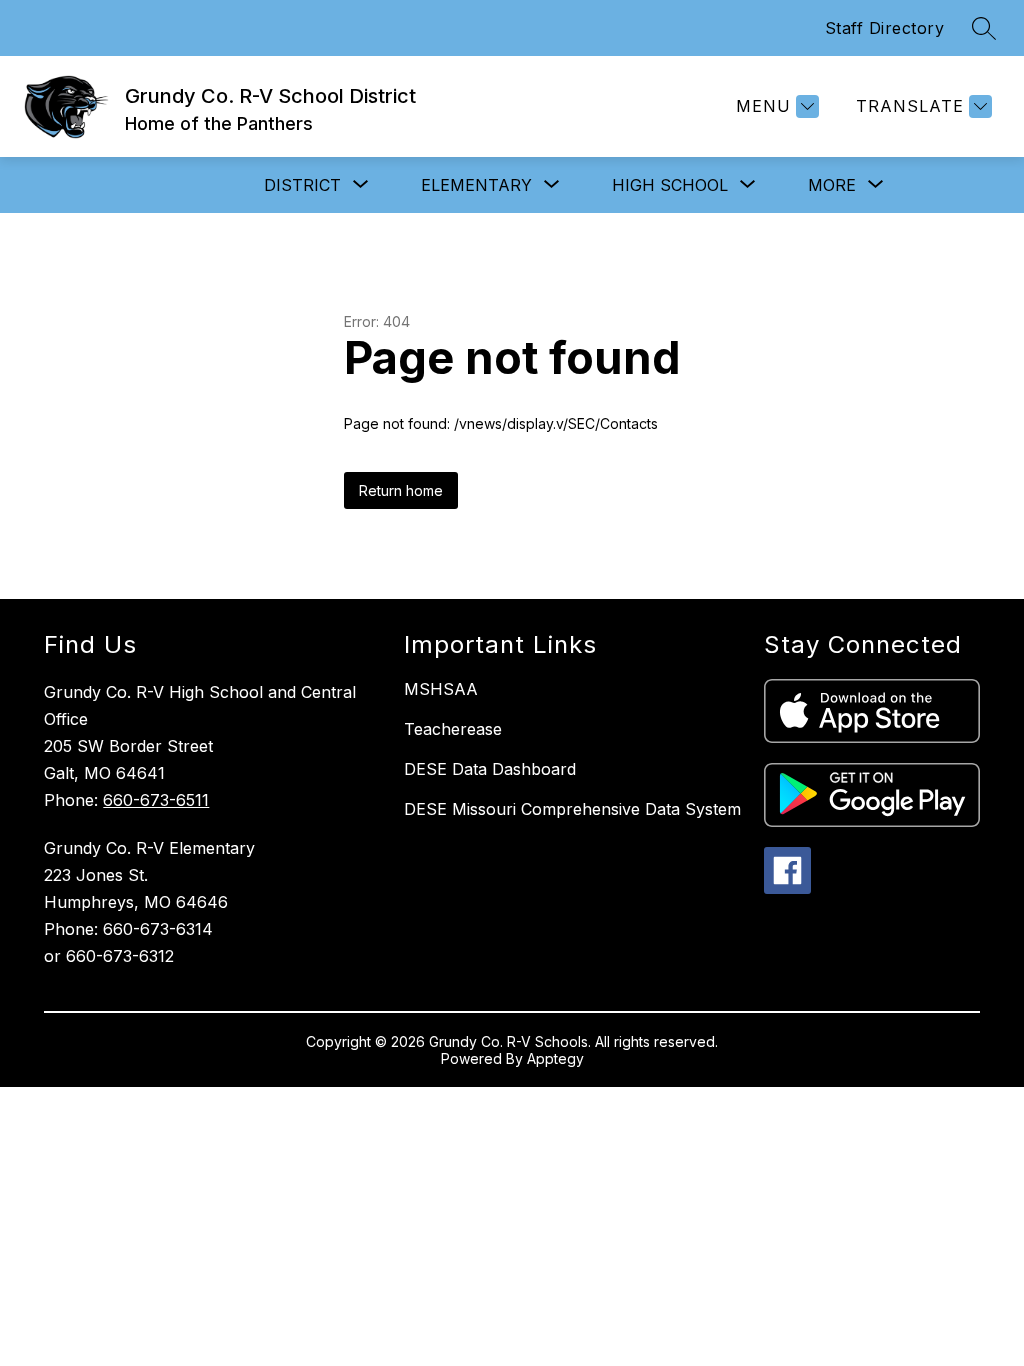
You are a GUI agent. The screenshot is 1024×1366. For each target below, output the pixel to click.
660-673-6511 (156, 800)
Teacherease (453, 729)
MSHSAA (441, 689)
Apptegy (555, 1058)
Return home (401, 490)
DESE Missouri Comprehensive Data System (572, 809)
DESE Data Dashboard (490, 769)
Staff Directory (885, 28)
